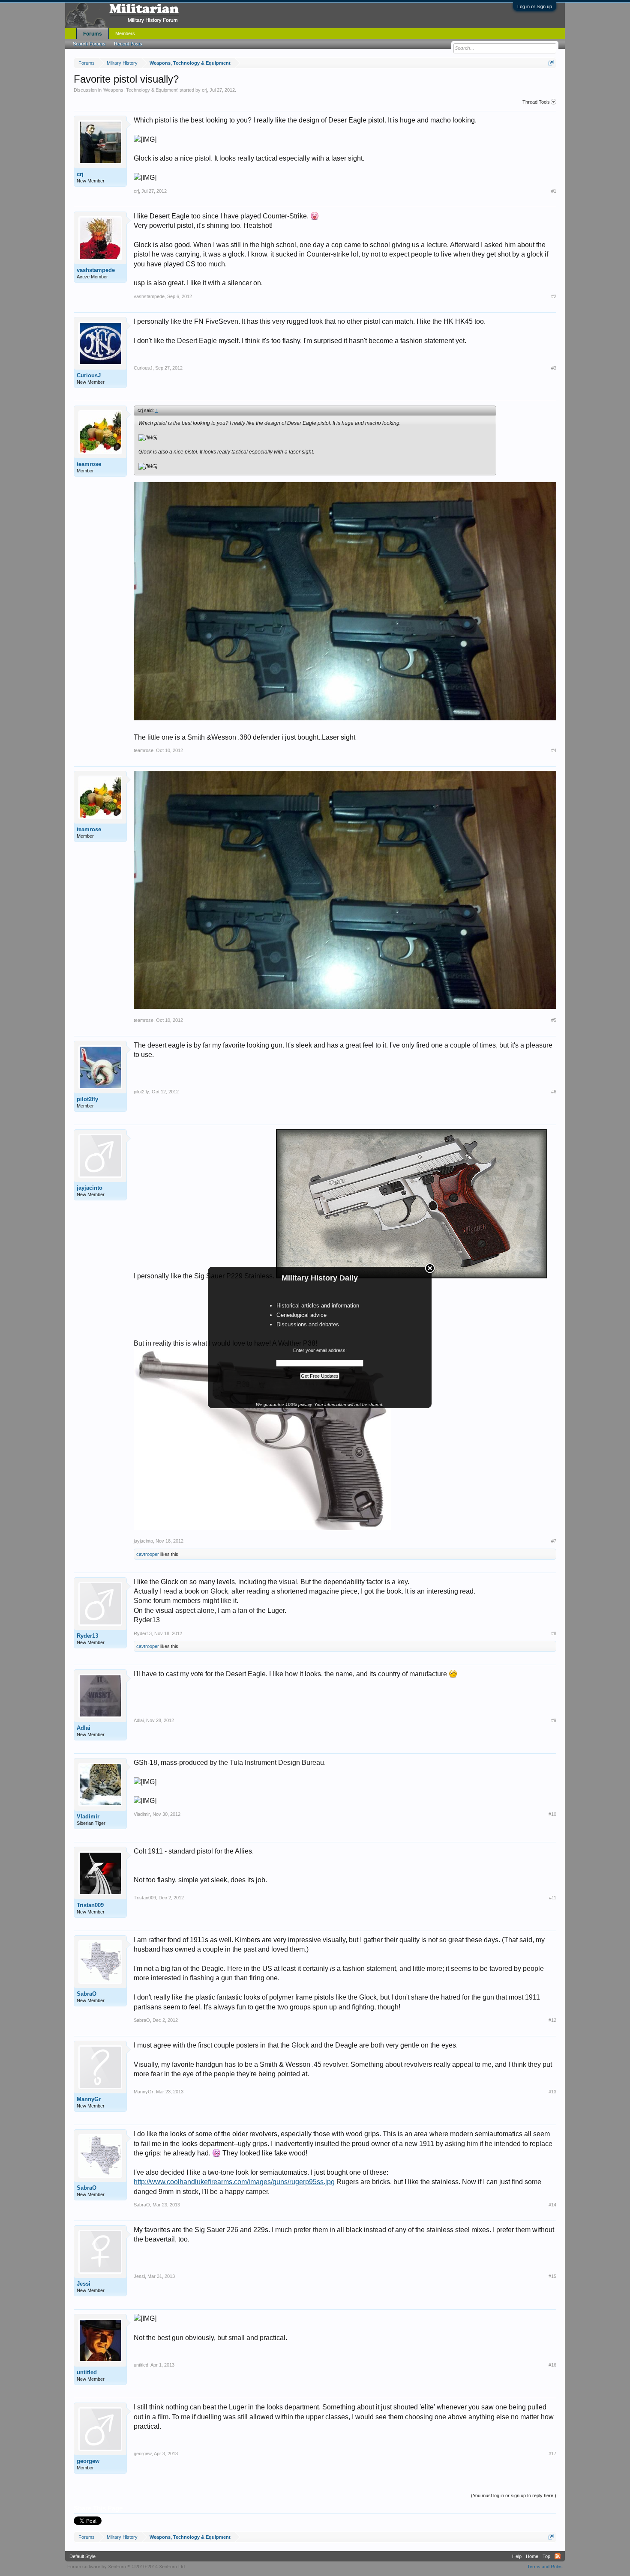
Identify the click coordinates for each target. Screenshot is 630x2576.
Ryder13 (87, 1636)
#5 (554, 1020)
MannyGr (89, 2099)
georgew (88, 2461)
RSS (558, 2556)
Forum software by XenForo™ (127, 2567)
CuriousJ (89, 375)
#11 (553, 1898)
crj (204, 90)
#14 (552, 2205)
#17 (552, 2454)
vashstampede (96, 270)
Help (517, 2556)
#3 (554, 368)
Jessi (84, 2284)
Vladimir (88, 1816)
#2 (554, 296)
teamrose (89, 464)
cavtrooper (148, 1554)
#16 (552, 2365)
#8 (554, 1633)
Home (532, 2556)
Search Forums (89, 44)
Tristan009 (90, 1905)
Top (546, 2556)
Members (125, 33)
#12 (552, 2020)
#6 (554, 1092)
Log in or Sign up (535, 6)
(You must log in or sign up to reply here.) (514, 2495)
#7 (554, 1541)
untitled (87, 2372)
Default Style (82, 2556)
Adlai (84, 1728)
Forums (93, 34)
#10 (552, 1814)
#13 (552, 2092)
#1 (554, 191)
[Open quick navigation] (551, 63)
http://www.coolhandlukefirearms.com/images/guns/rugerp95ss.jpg (234, 2182)
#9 (554, 1720)
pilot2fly (87, 1099)
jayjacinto (90, 1188)
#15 (552, 2276)
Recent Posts (128, 44)
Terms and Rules (545, 2567)
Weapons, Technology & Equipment (141, 90)
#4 (554, 750)
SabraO (87, 1994)
